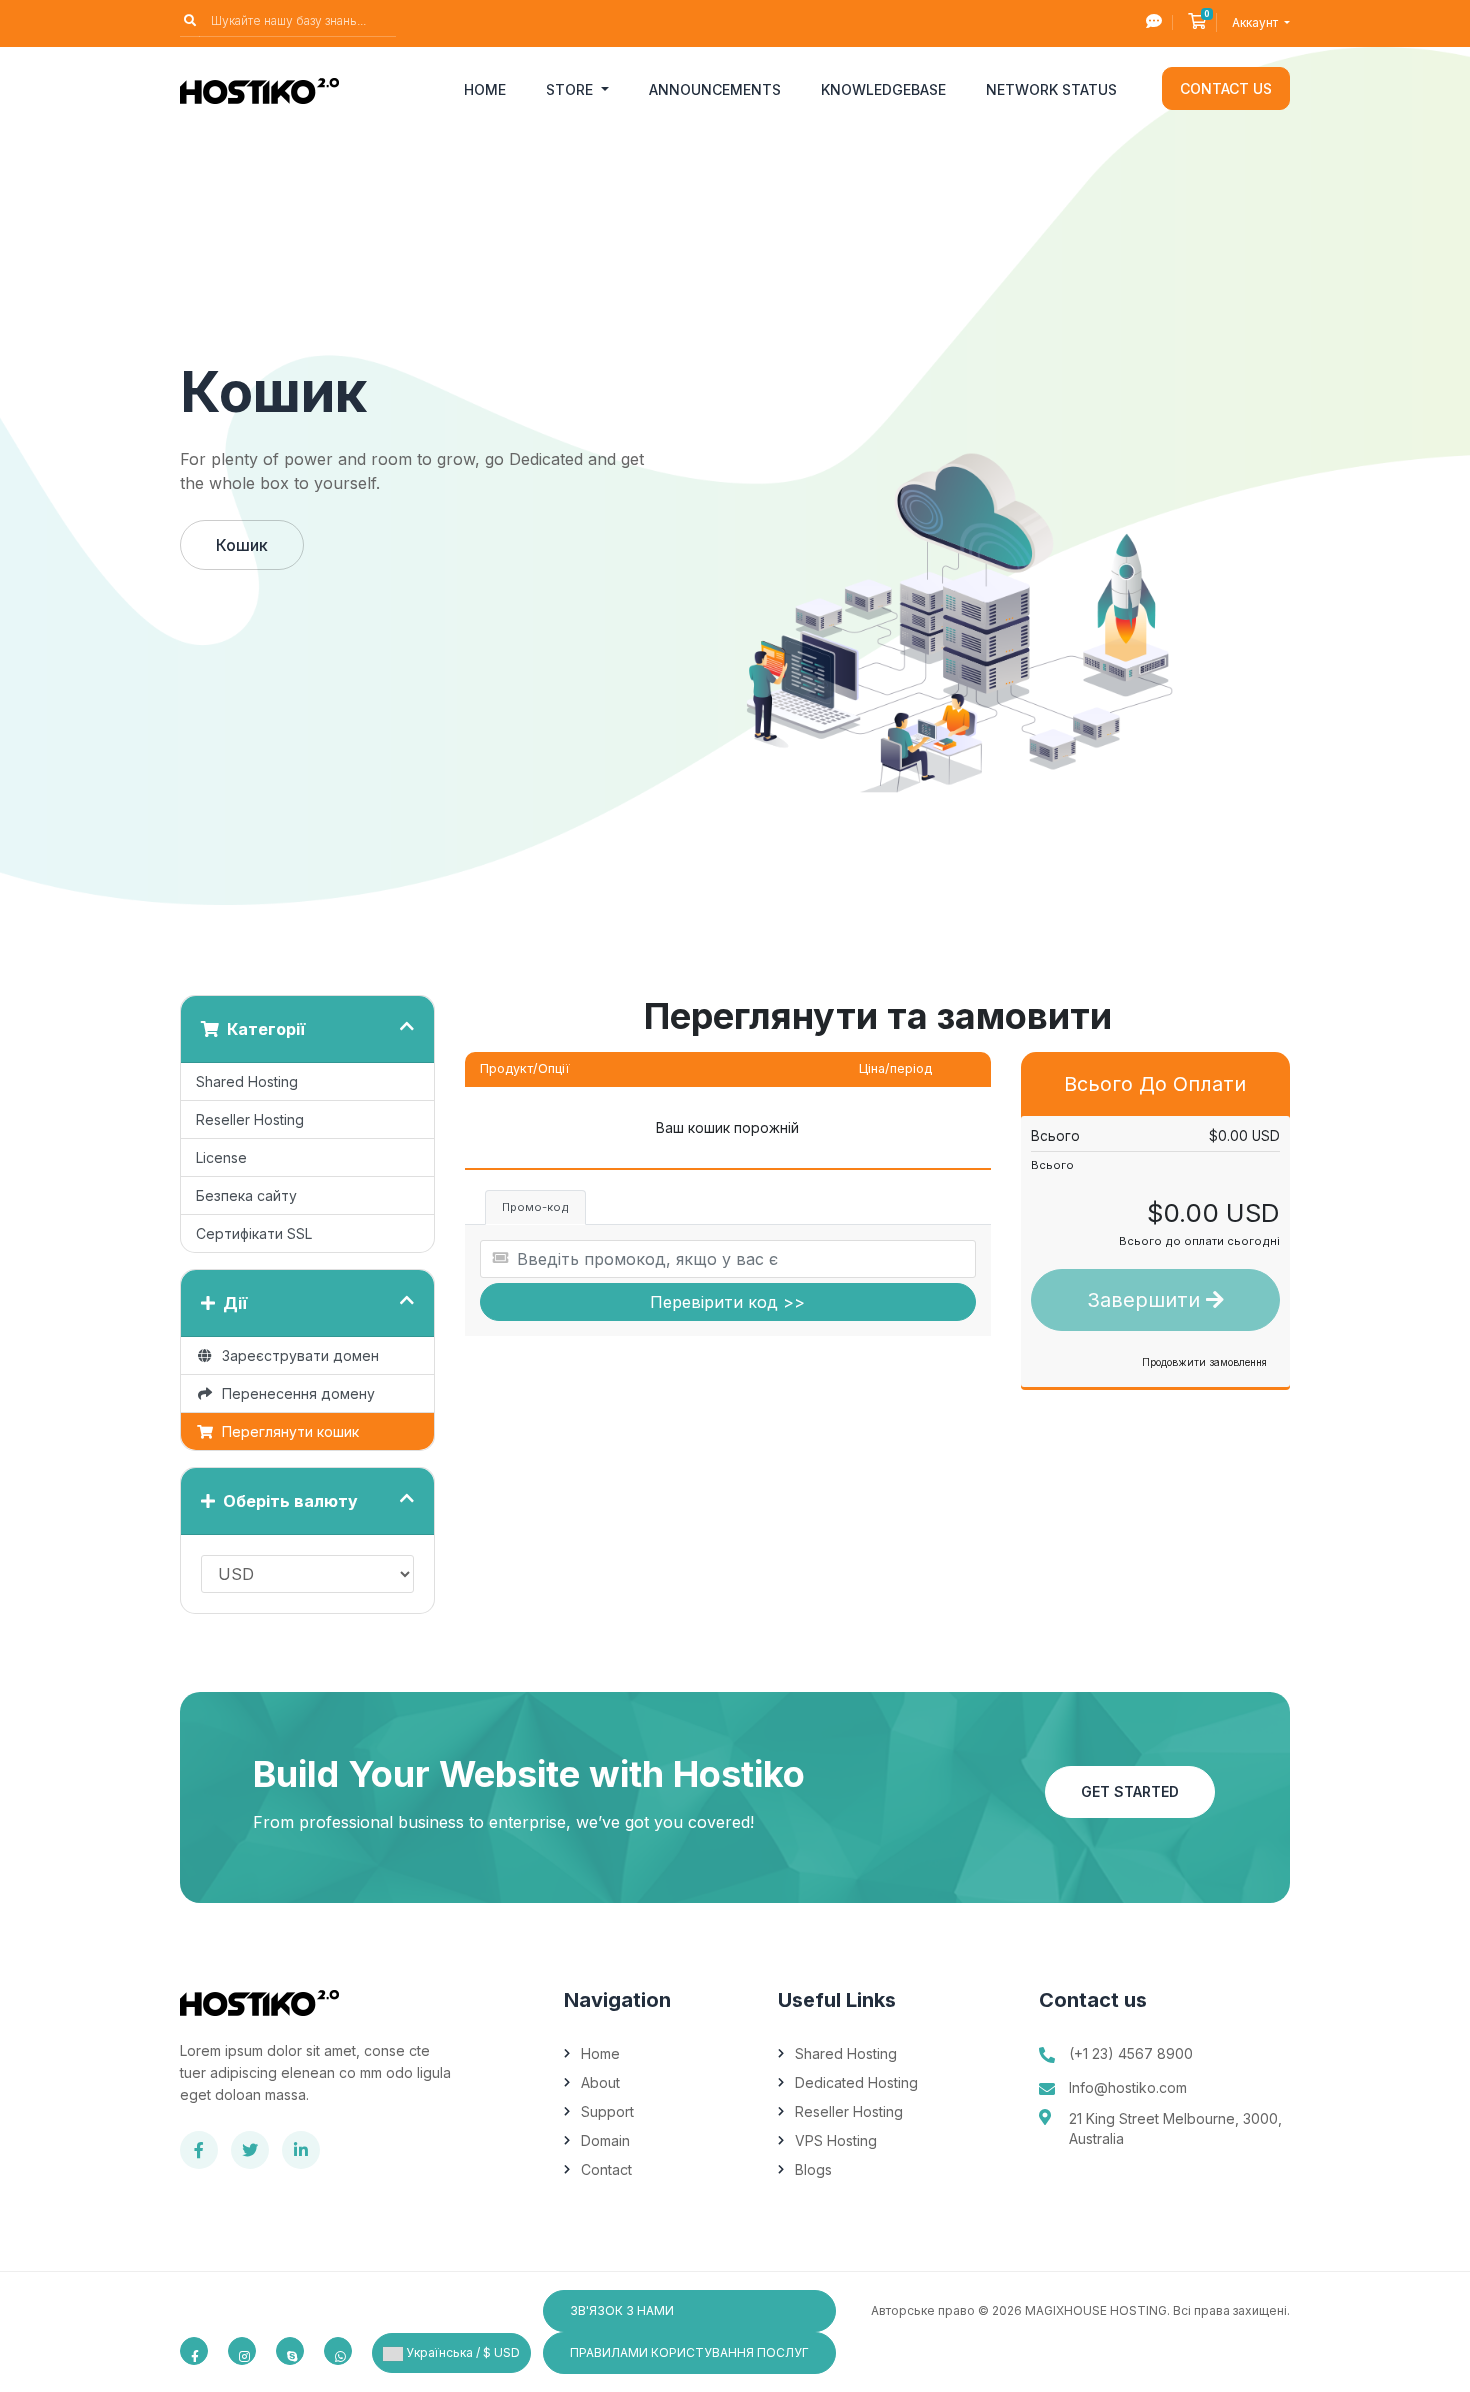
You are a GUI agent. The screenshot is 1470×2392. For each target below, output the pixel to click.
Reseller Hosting (250, 1119)
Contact (606, 2169)
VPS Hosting (836, 2140)
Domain (605, 2140)
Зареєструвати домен (296, 1355)
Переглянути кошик (286, 1431)
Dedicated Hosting (856, 2082)
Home (485, 89)
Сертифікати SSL (254, 1233)
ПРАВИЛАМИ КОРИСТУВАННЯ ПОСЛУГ (689, 2352)
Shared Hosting (247, 1081)
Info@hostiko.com (1128, 2087)
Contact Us (1226, 88)
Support (607, 2111)
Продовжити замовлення (1204, 1362)
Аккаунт (1256, 22)
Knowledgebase (883, 89)
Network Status (1051, 89)
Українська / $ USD (461, 2352)
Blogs (813, 2169)
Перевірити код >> (727, 1302)
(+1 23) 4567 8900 (1131, 2053)
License (221, 1157)
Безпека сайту (246, 1195)
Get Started (1130, 1791)
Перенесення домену (294, 1393)
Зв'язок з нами (622, 2310)
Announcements (715, 89)
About (600, 2082)
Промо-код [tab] (535, 1207)
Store (571, 89)
